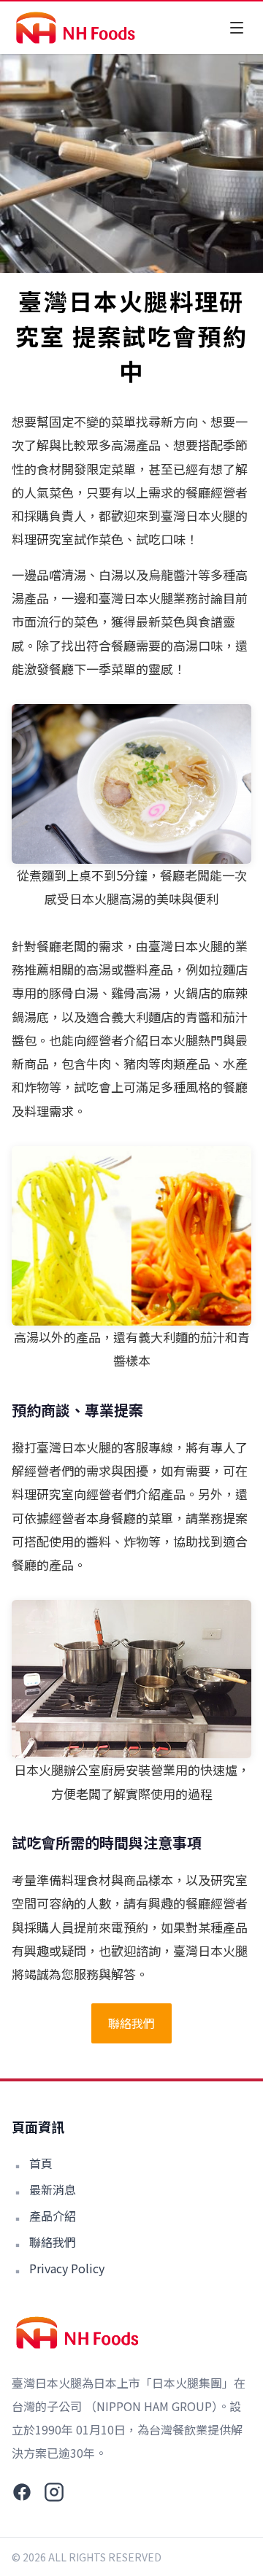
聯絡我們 (131, 2023)
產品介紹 (53, 2216)
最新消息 (53, 2189)
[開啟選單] (237, 28)
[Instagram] (54, 2492)
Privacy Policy (67, 2268)
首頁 (41, 2163)
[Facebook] (22, 2492)
